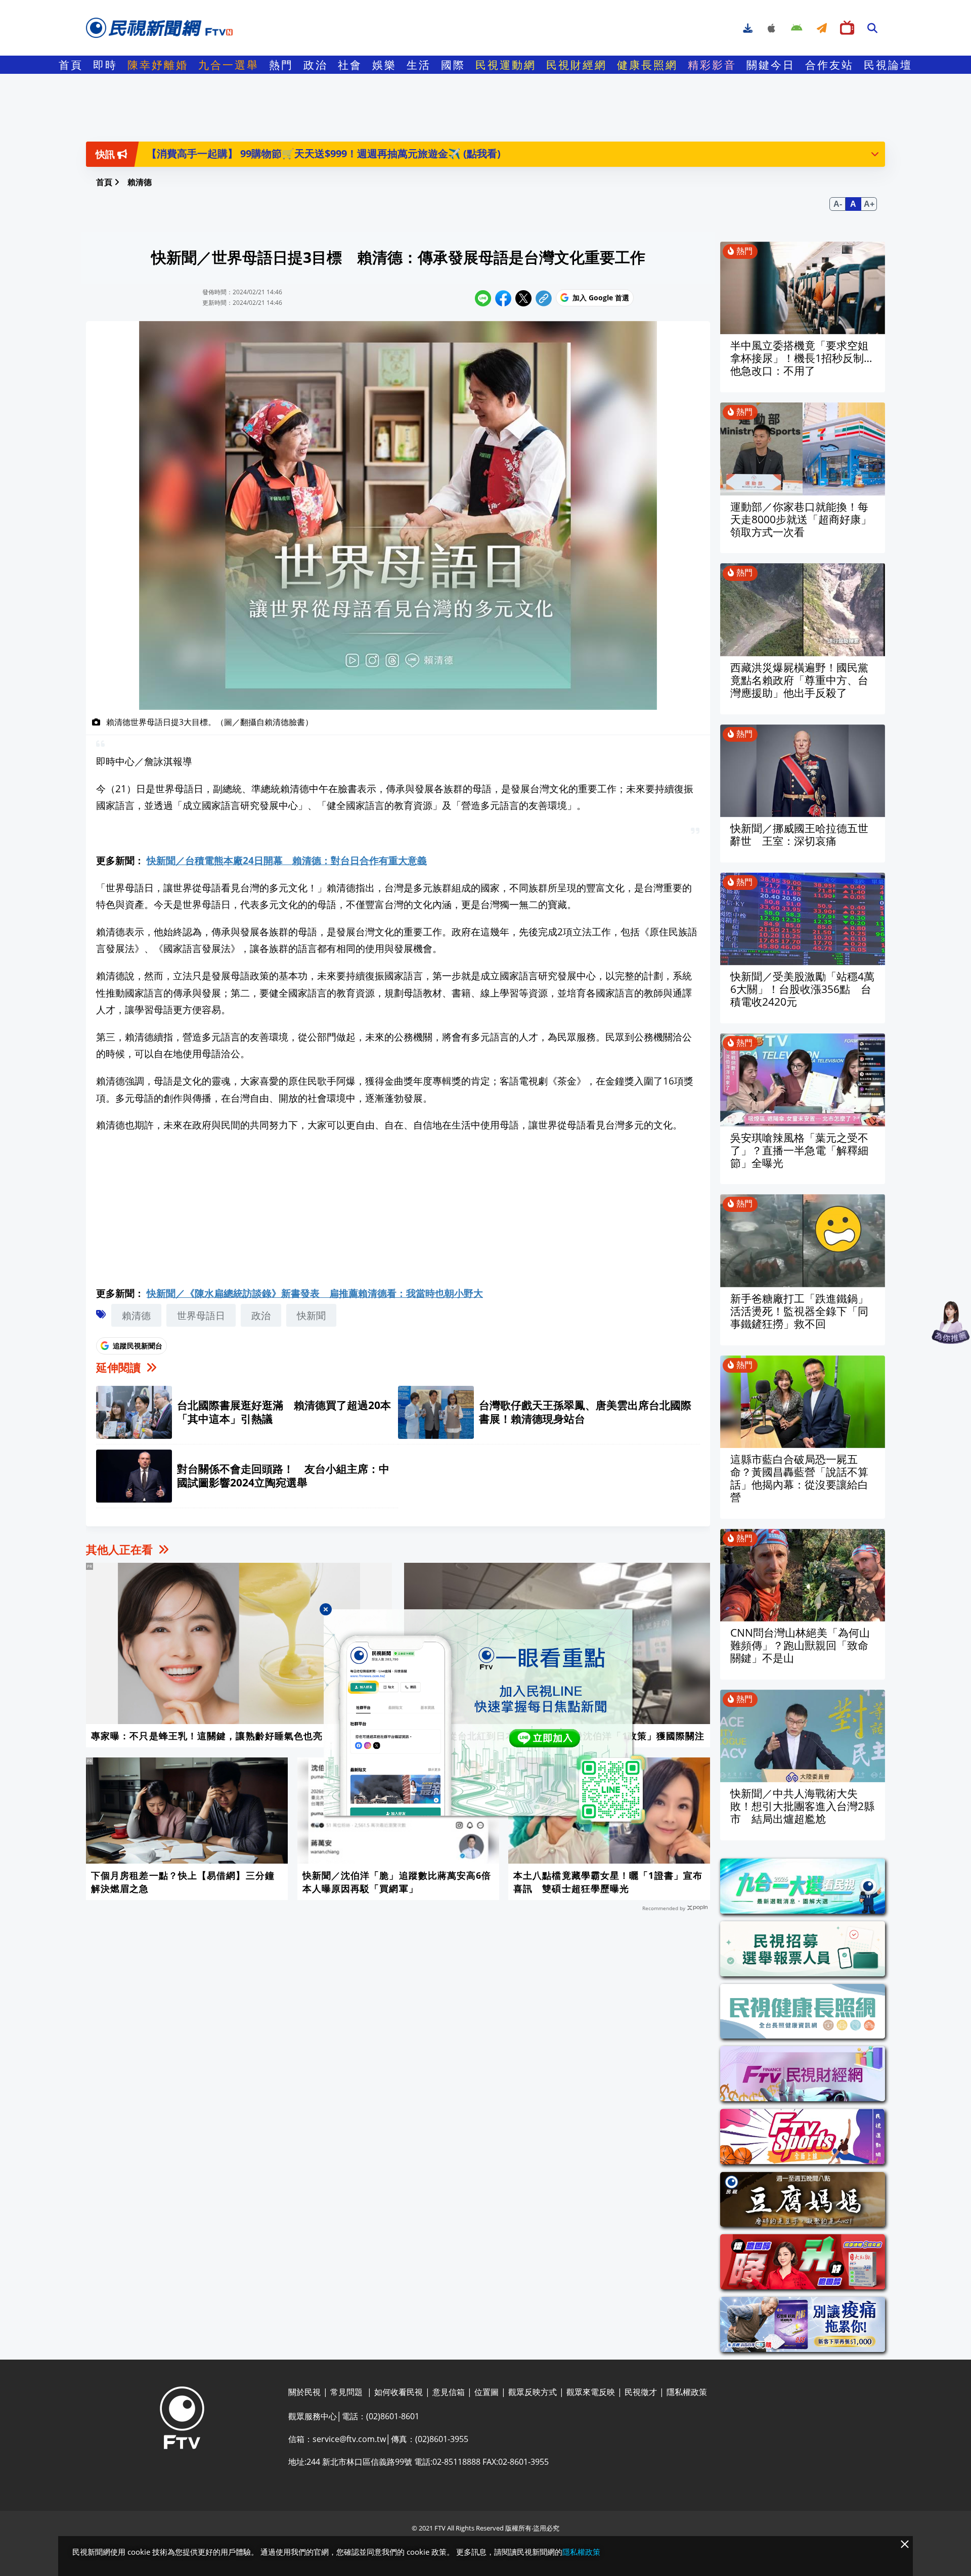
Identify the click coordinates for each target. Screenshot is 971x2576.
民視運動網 (506, 65)
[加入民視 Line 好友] (485, 1717)
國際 (453, 65)
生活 (419, 65)
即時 (105, 65)
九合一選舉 (229, 65)
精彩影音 (712, 65)
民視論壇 (888, 65)
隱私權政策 (581, 2552)
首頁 (71, 65)
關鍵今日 (771, 65)
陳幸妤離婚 (158, 65)
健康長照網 (647, 65)
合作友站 (829, 65)
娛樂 (384, 65)
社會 (350, 65)
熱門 (281, 65)
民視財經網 (577, 65)
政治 (316, 65)
